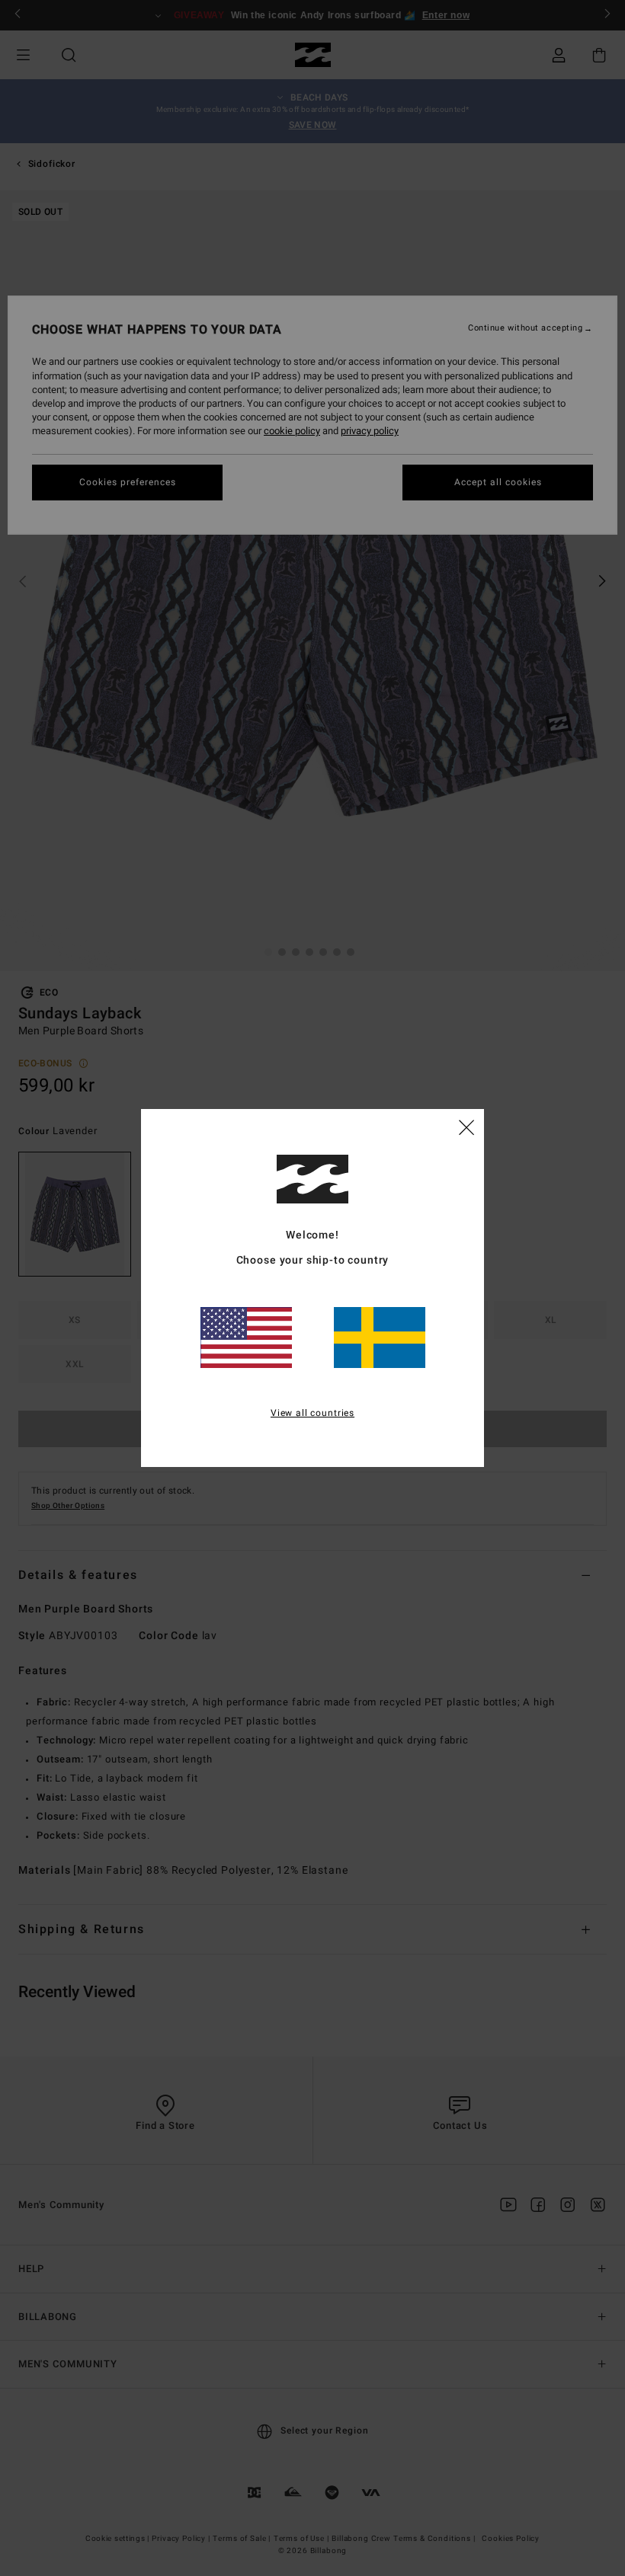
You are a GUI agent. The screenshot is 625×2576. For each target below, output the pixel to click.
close (466, 1127)
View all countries (312, 1413)
